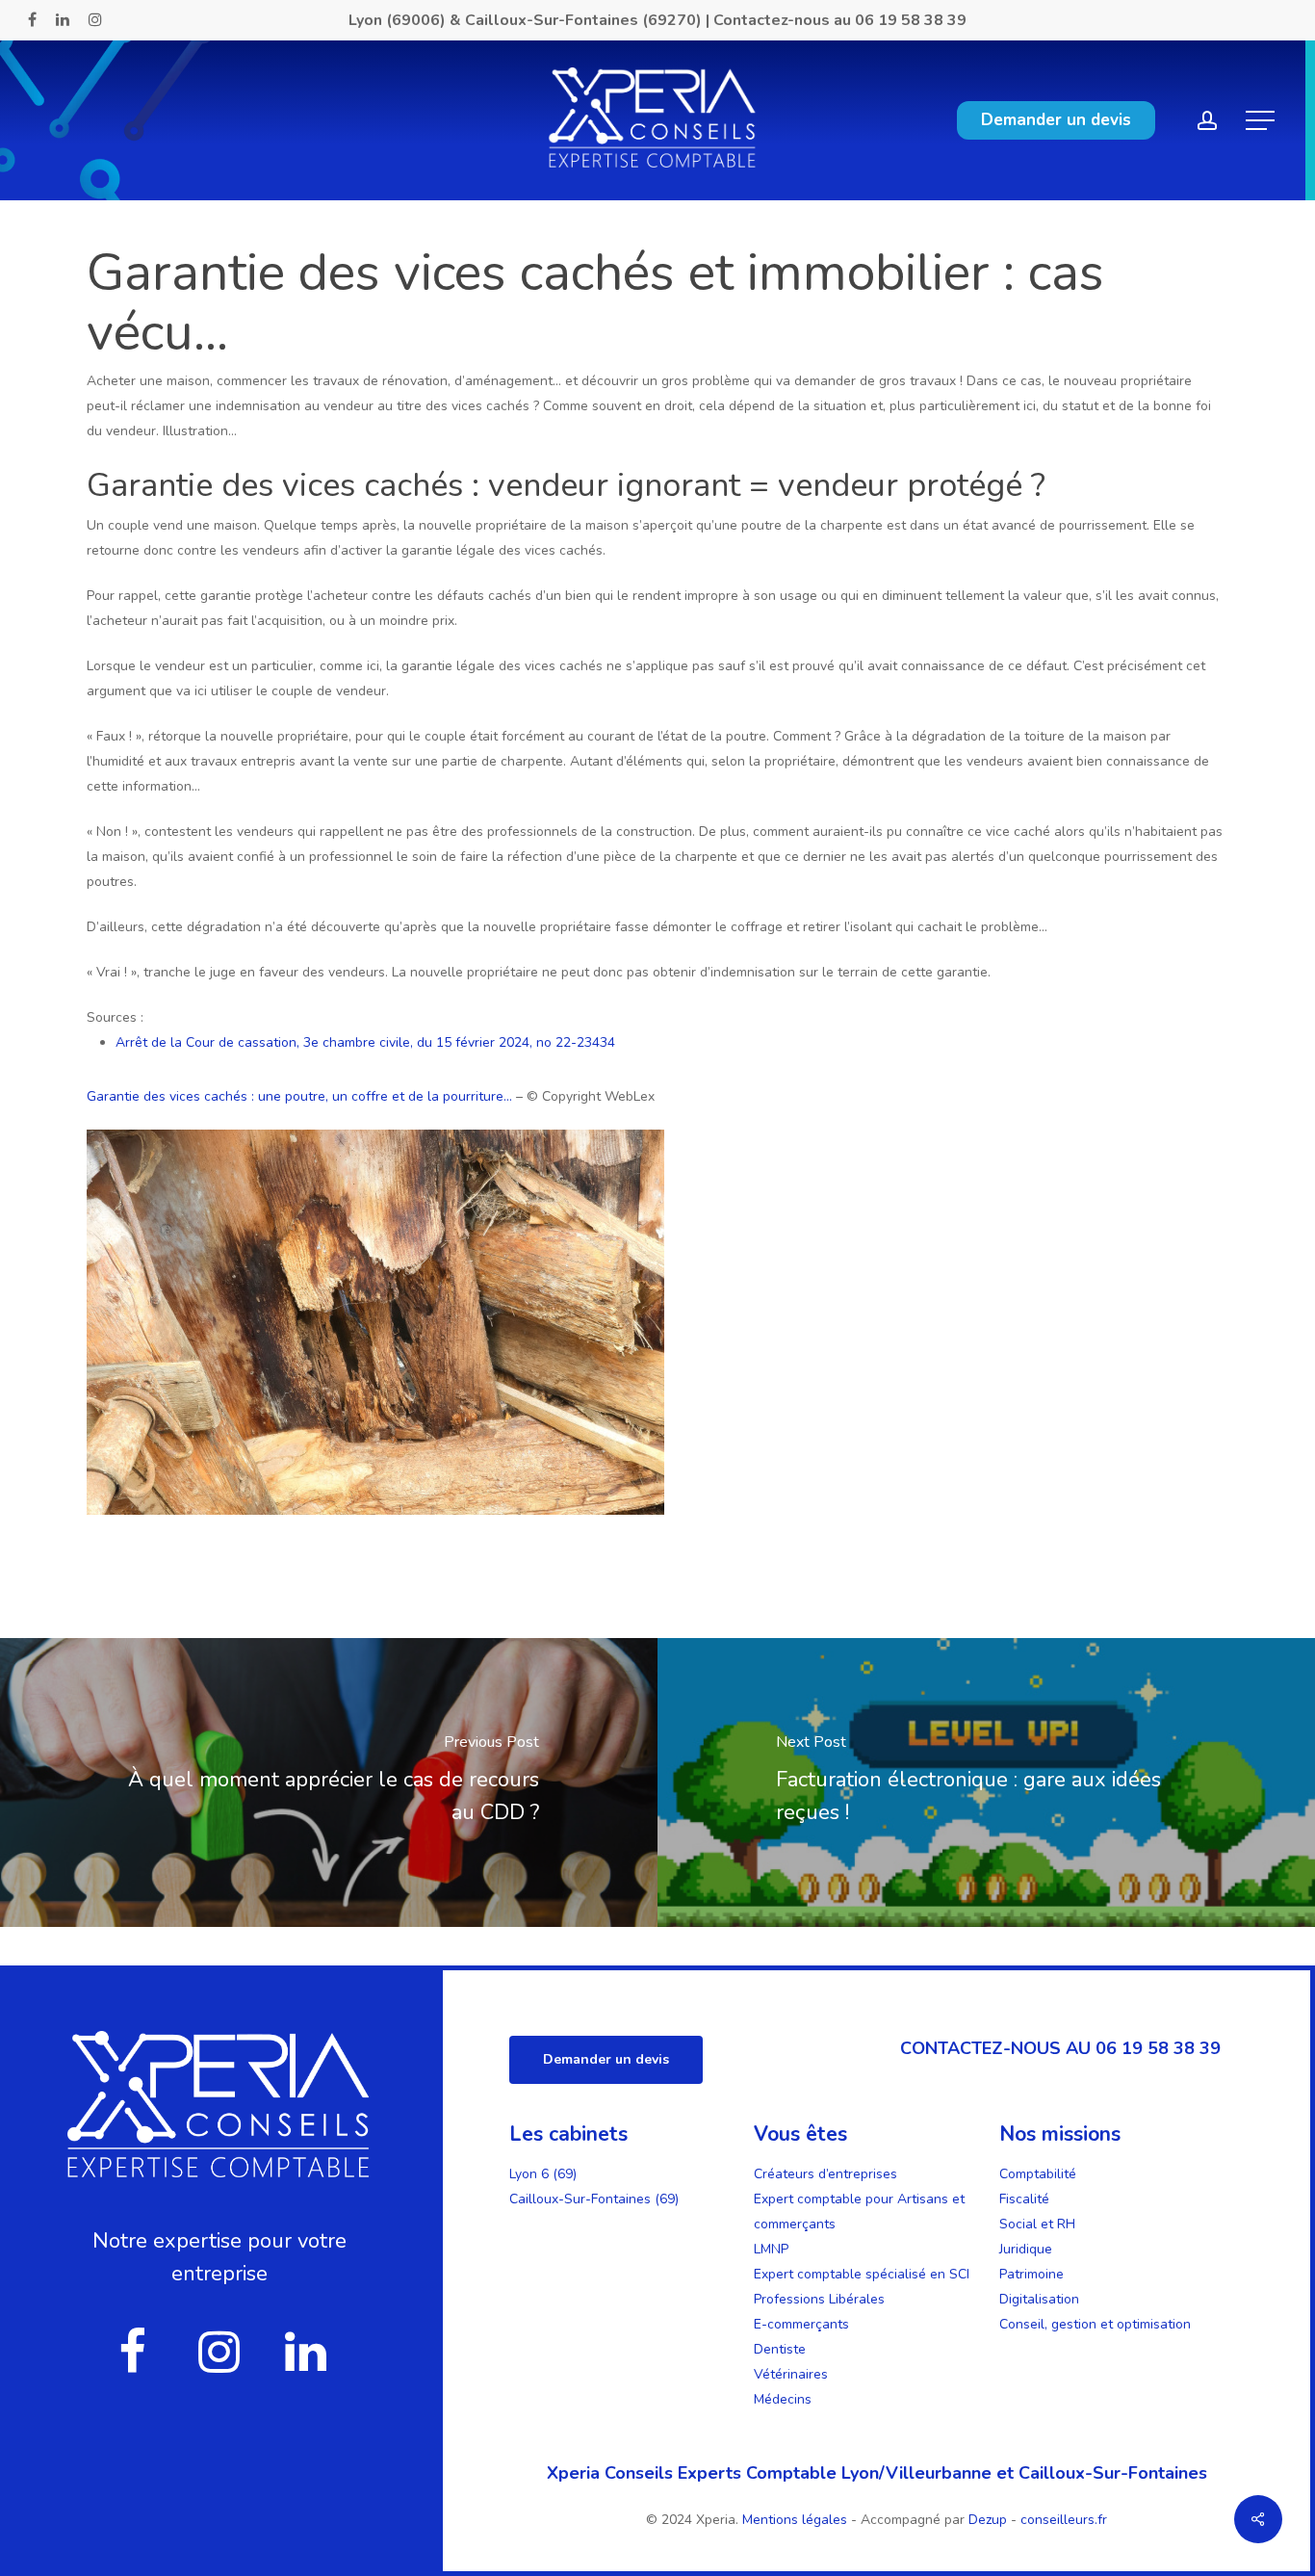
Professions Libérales (819, 2299)
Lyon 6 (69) (543, 2174)
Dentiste (780, 2349)
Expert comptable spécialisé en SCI (862, 2274)
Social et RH (1037, 2224)
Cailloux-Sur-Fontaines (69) (594, 2199)
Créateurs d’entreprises (825, 2174)
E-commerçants (801, 2324)
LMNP (771, 2249)
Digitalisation (1039, 2299)
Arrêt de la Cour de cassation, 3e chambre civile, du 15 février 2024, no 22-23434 (365, 1042)
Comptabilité (1038, 2174)
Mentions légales (797, 2520)
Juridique (1026, 2249)
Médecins (783, 2399)
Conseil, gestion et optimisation (1095, 2324)
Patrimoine (1031, 2274)
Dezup (988, 2520)
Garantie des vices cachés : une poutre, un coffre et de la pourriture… (299, 1096)
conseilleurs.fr (1064, 2520)
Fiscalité (1024, 2199)
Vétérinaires (791, 2374)
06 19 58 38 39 (911, 20)
